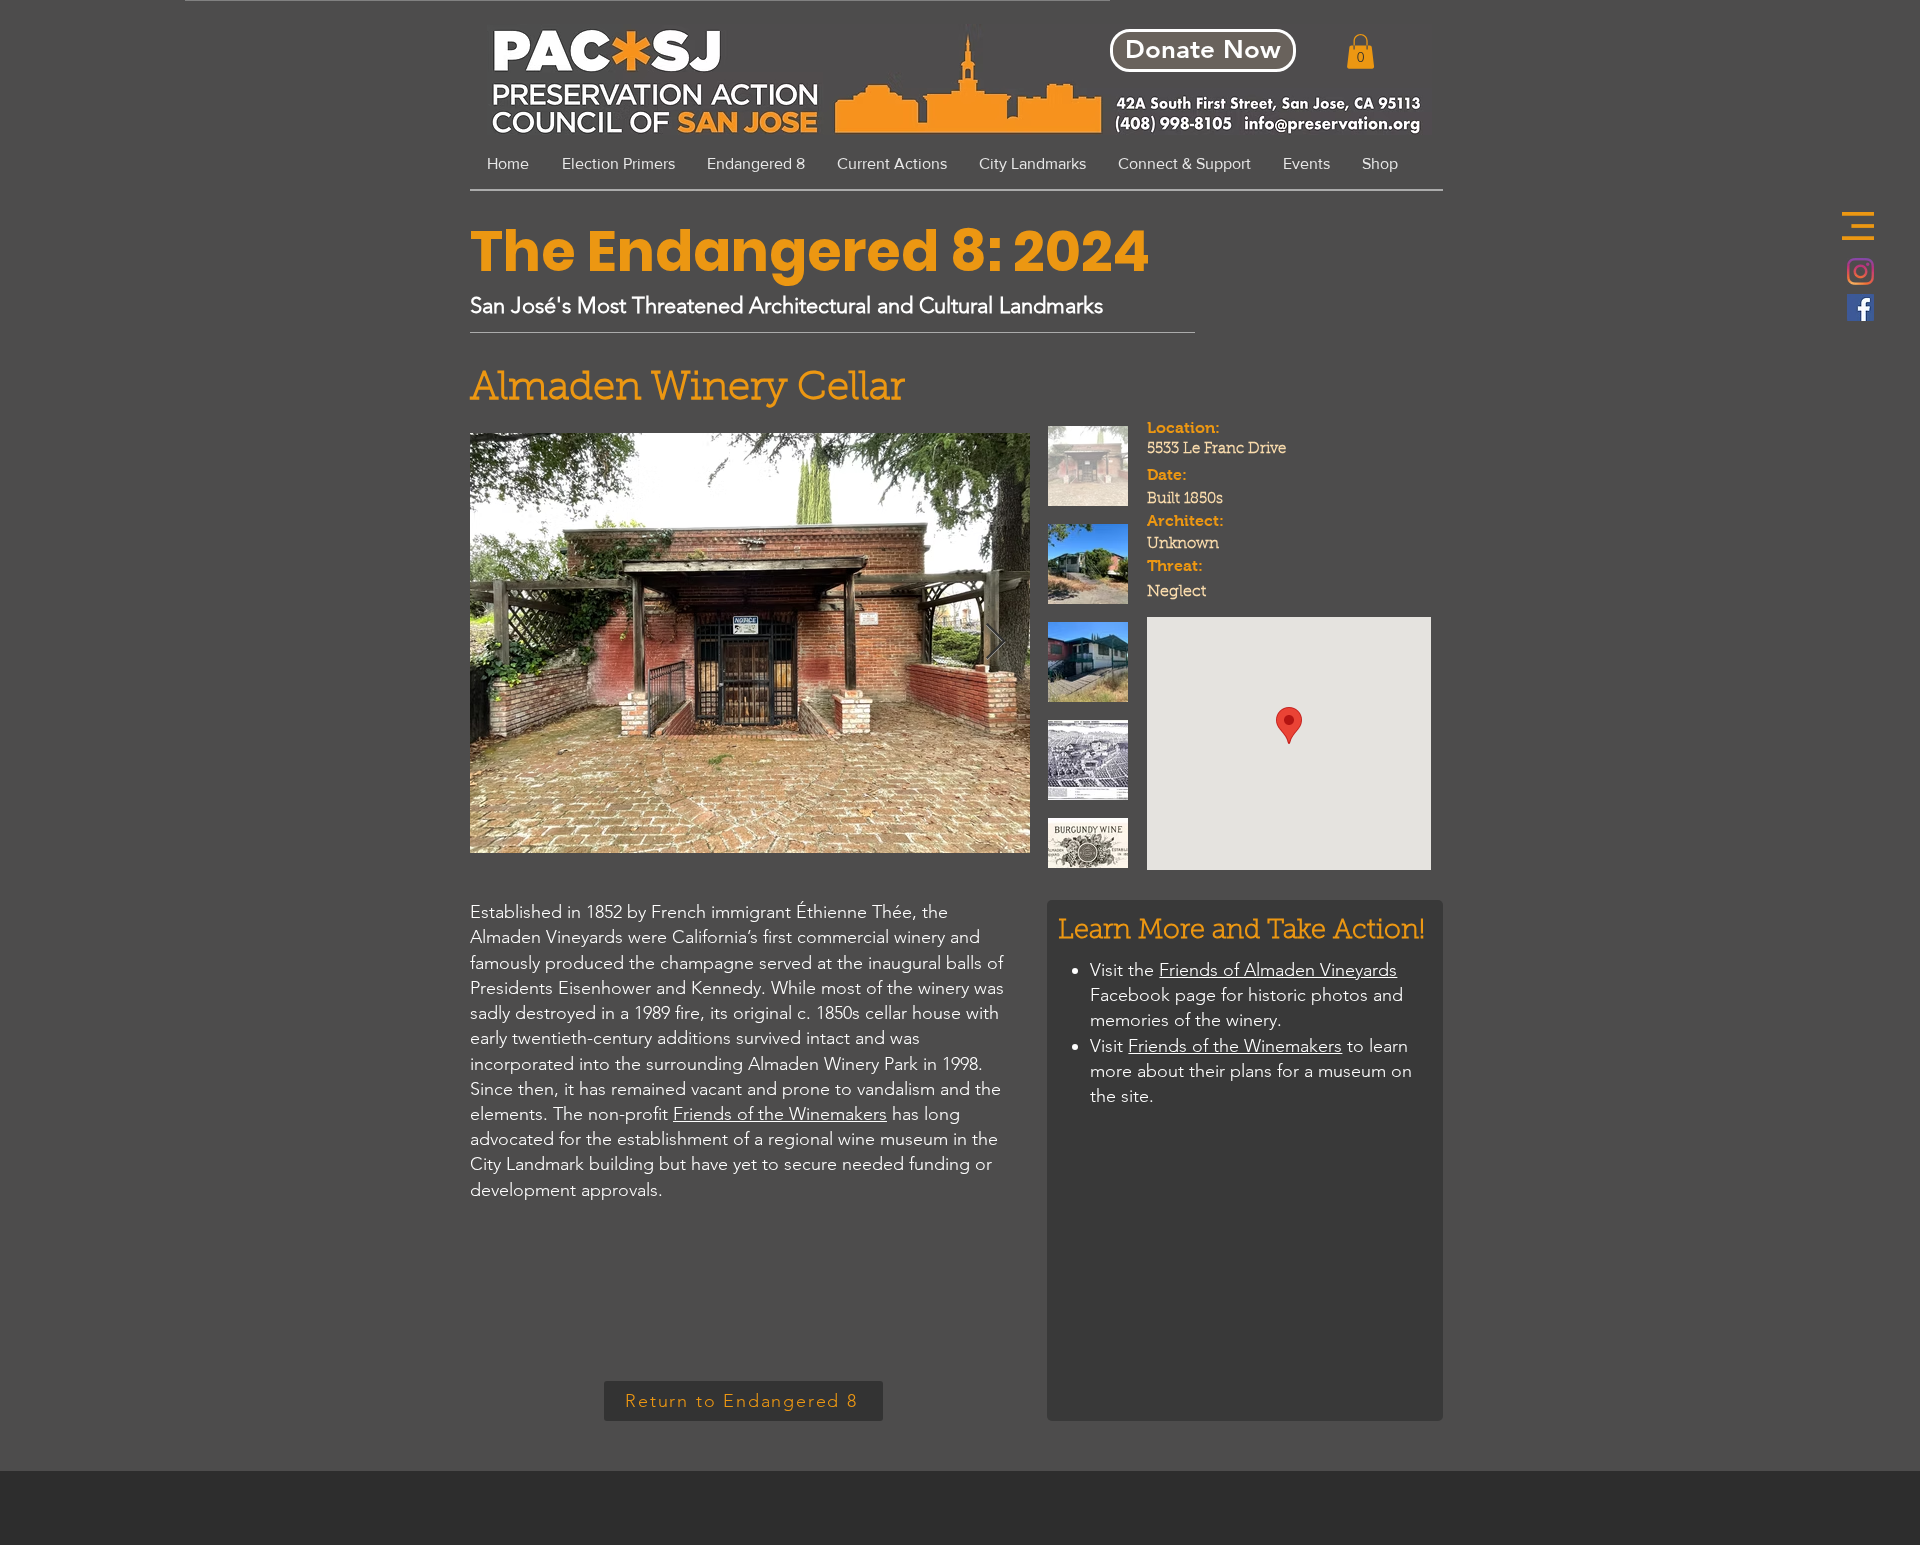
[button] (1858, 226)
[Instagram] (1860, 271)
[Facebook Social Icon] (1860, 307)
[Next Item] (995, 642)
